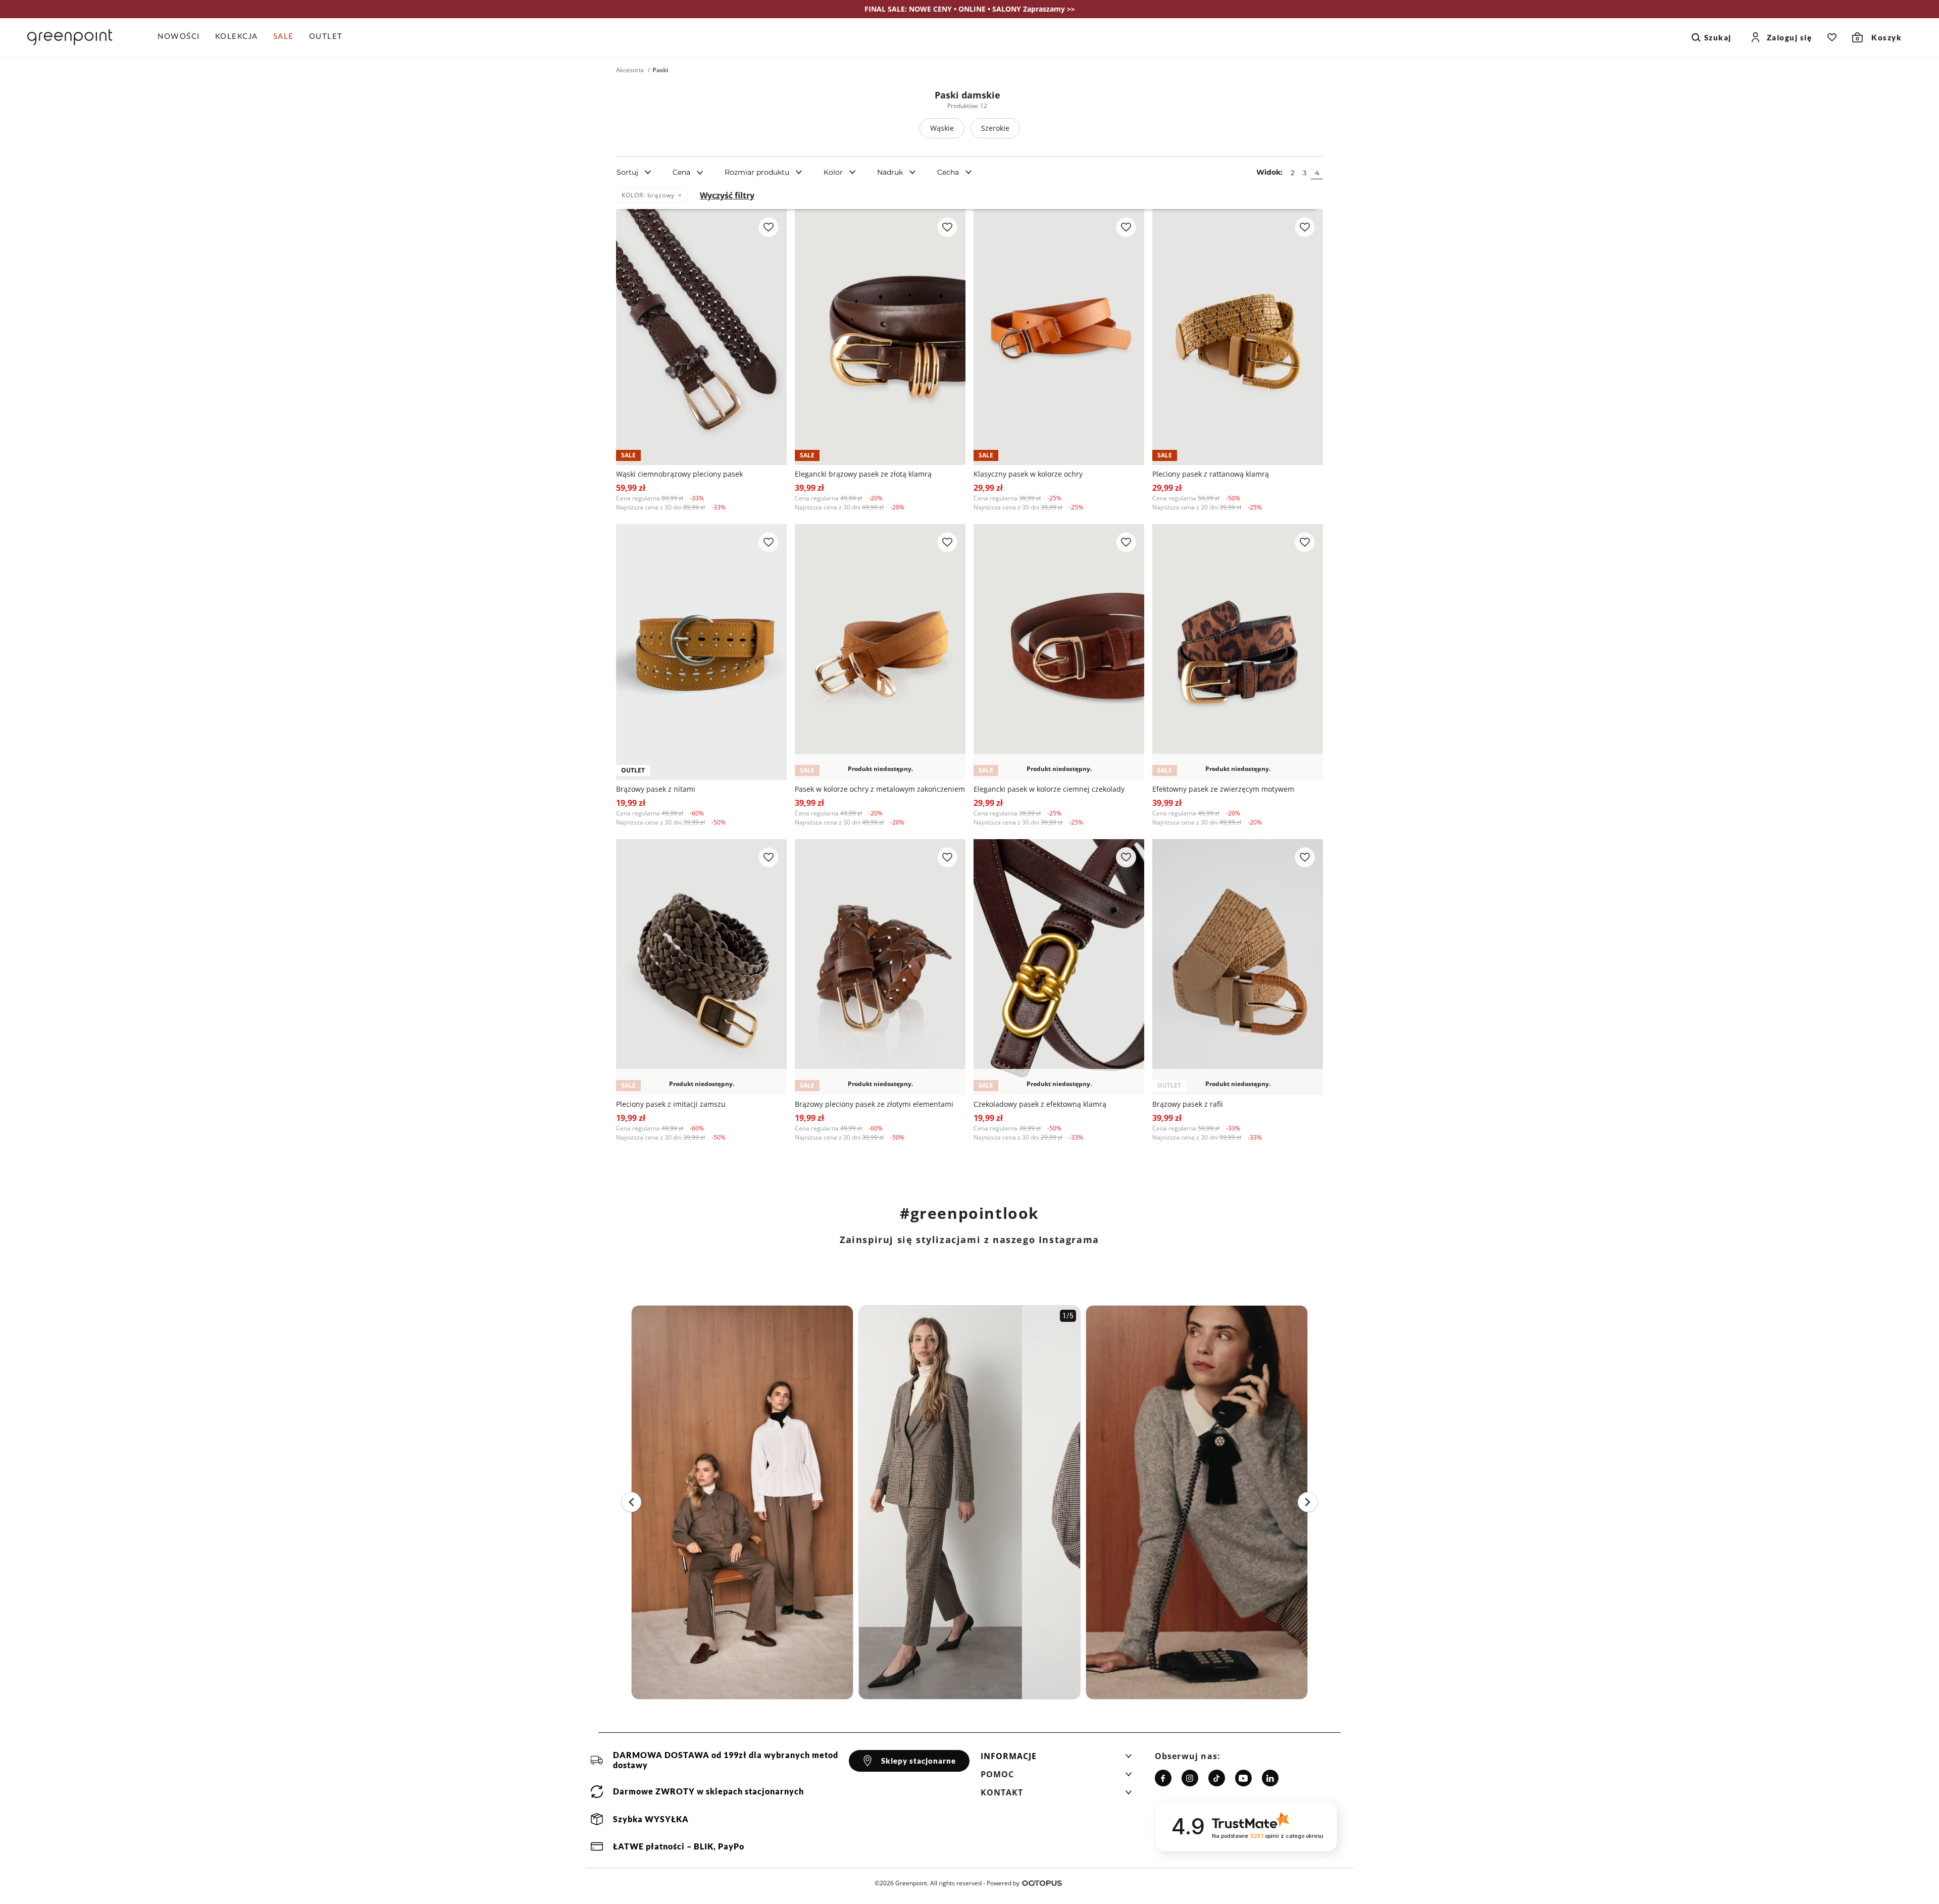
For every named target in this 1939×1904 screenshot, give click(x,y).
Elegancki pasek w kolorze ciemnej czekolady (1049, 789)
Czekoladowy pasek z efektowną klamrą (1040, 1104)
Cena (681, 172)
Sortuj (627, 172)
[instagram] (1190, 1778)
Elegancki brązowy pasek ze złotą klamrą (863, 474)
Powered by (1003, 1883)
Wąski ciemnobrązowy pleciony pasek (679, 474)
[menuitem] (183, 37)
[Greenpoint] (70, 37)
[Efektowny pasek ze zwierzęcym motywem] (1238, 652)
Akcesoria (630, 70)
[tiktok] (1217, 1778)
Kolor (833, 172)
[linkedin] (1270, 1778)
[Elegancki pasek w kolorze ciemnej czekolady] (1059, 652)
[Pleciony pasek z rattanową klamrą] (1238, 337)
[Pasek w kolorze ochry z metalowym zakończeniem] (880, 652)
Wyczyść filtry (727, 195)
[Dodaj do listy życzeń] (769, 227)
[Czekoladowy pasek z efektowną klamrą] (1059, 967)
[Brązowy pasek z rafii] (1238, 967)
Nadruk (890, 172)
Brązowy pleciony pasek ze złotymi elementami (874, 1104)
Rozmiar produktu (757, 172)
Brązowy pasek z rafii (1188, 1104)
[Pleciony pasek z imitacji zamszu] (701, 967)
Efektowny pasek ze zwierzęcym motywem (1223, 789)
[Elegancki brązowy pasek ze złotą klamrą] (880, 337)
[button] (1056, 1759)
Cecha (948, 172)
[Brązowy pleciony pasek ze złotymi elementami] (880, 967)
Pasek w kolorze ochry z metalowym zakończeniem (880, 789)
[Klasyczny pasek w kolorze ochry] (1059, 337)
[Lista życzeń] (1832, 37)
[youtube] (1243, 1778)
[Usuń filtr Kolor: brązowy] (680, 195)
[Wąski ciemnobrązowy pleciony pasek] (701, 337)
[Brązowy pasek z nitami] (701, 652)
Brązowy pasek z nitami (656, 789)
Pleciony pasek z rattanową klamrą (1211, 474)
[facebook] (1163, 1778)
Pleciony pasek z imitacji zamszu (671, 1104)
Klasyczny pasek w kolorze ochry (1028, 474)
